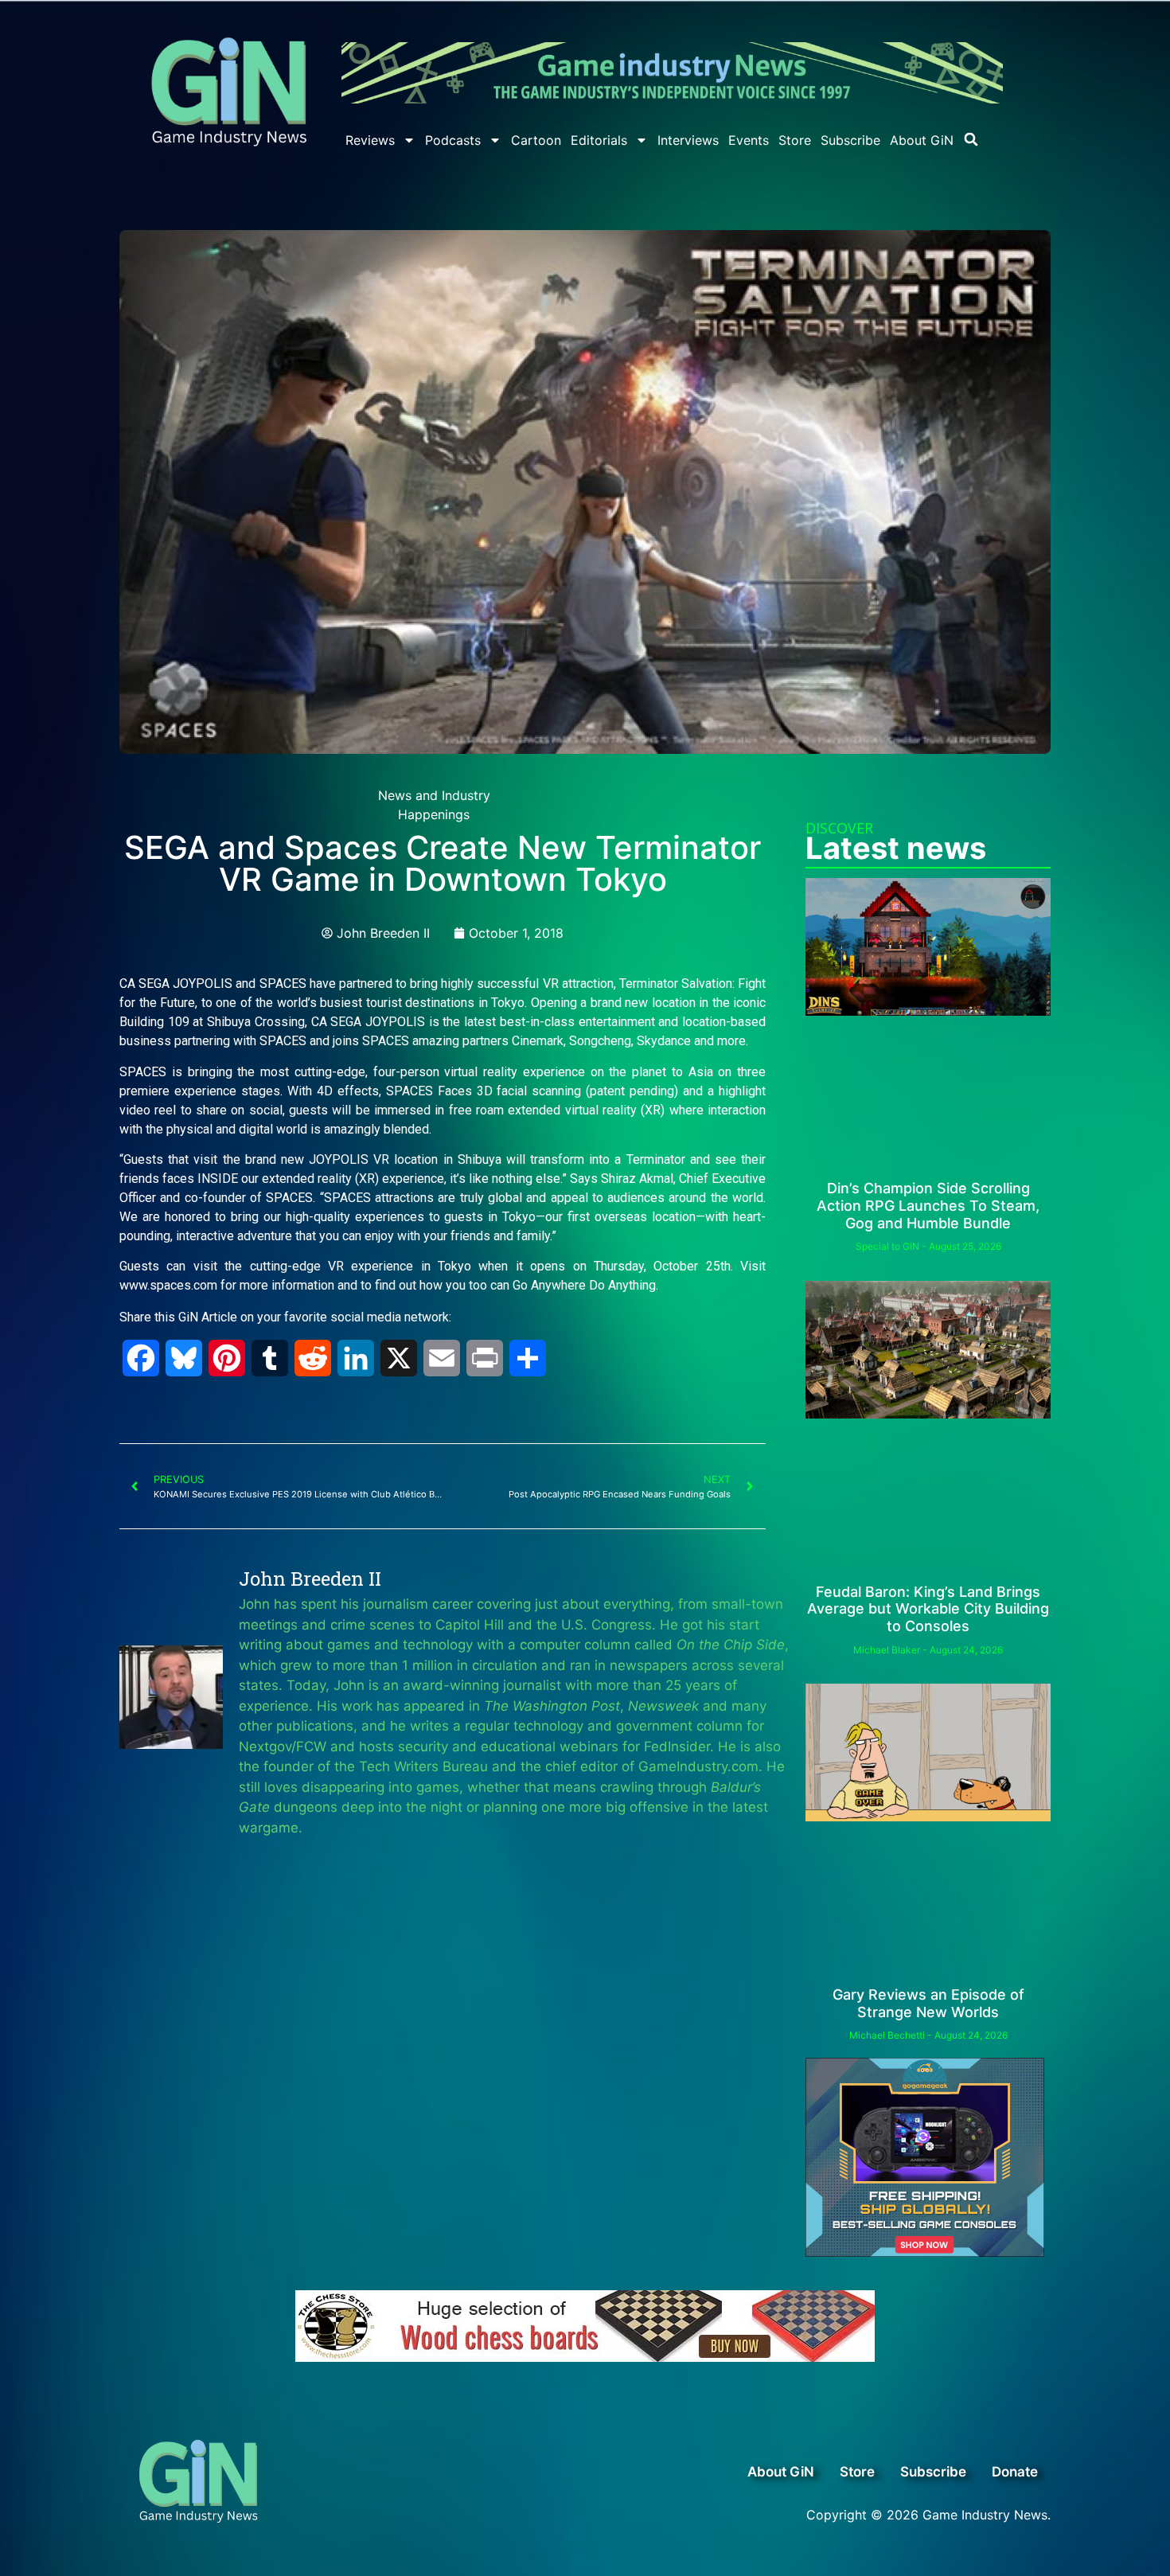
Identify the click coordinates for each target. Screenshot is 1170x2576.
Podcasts (453, 140)
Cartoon (536, 140)
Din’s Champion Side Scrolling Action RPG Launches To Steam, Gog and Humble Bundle (928, 1205)
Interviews (688, 140)
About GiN (922, 140)
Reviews (370, 140)
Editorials (599, 140)
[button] (971, 139)
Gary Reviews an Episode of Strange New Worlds (928, 2003)
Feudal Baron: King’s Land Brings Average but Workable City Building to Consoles (928, 1609)
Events (749, 140)
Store (795, 140)
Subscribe (850, 140)
